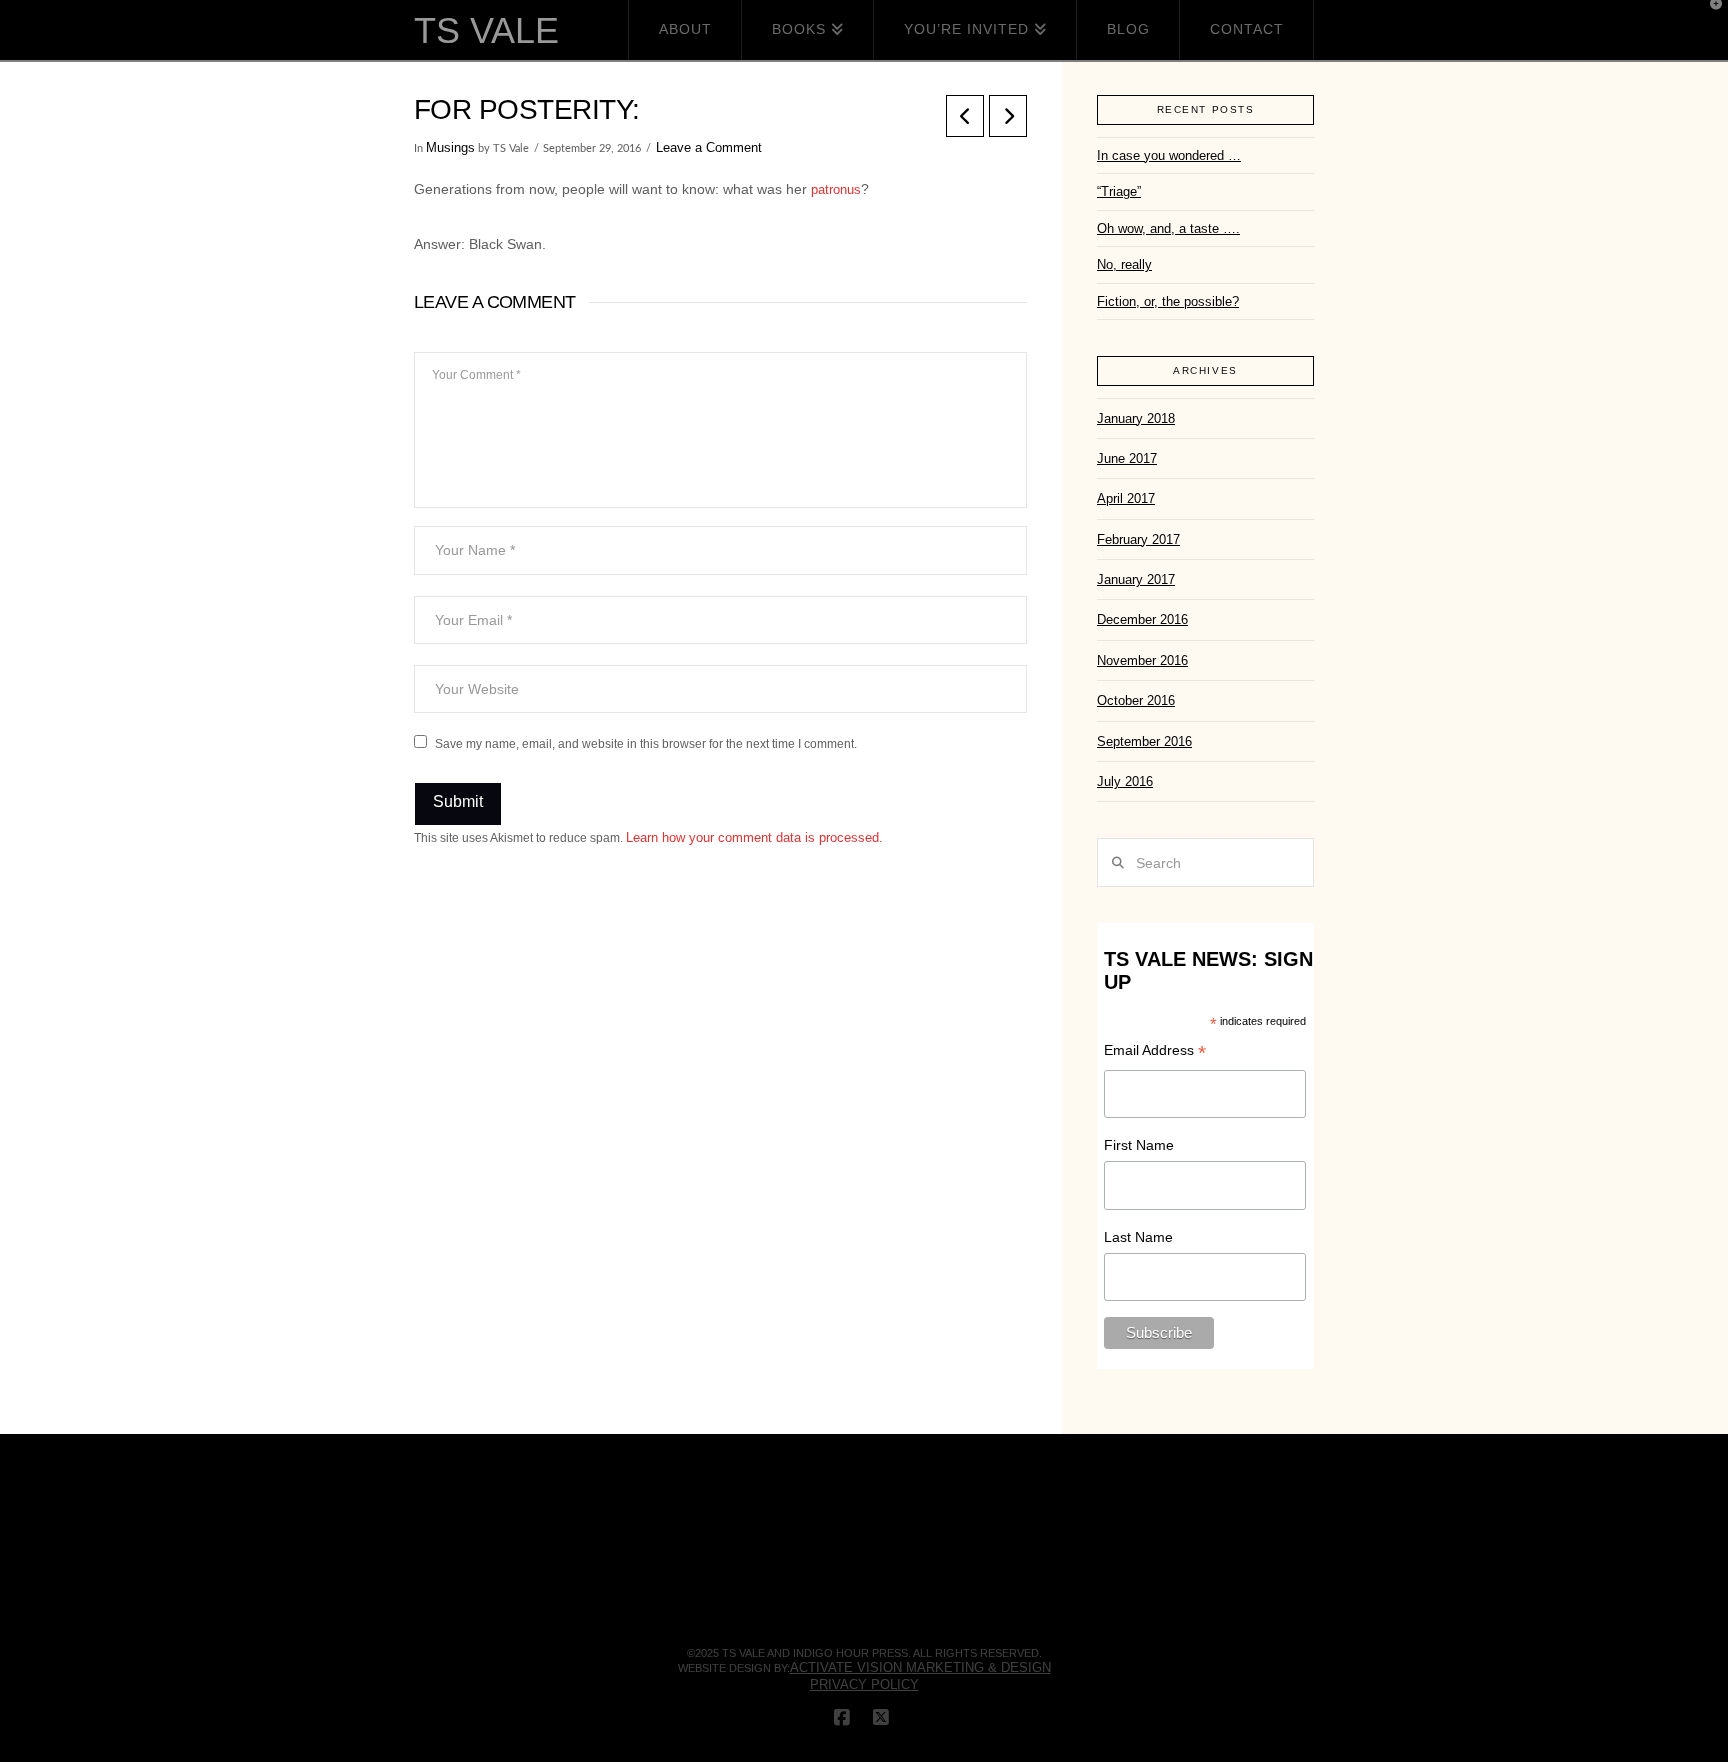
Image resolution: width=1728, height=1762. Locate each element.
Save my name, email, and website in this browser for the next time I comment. (646, 744)
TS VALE (486, 31)
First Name (1139, 1145)
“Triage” (1119, 191)
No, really (1124, 264)
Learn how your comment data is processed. (754, 837)
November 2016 (1142, 660)
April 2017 (1126, 498)
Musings (450, 147)
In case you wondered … (1169, 155)
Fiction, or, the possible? (1168, 301)
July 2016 (1125, 781)
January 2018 (1136, 418)
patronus (836, 189)
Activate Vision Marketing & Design (920, 1667)
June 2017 (1127, 458)
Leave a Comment (709, 147)
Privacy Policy (864, 1684)
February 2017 (1138, 539)
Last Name (1138, 1237)
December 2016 (1142, 619)
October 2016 (1136, 700)
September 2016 (1144, 741)
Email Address (1155, 1052)
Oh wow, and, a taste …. (1168, 228)
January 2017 (1136, 579)
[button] (1709, 19)
